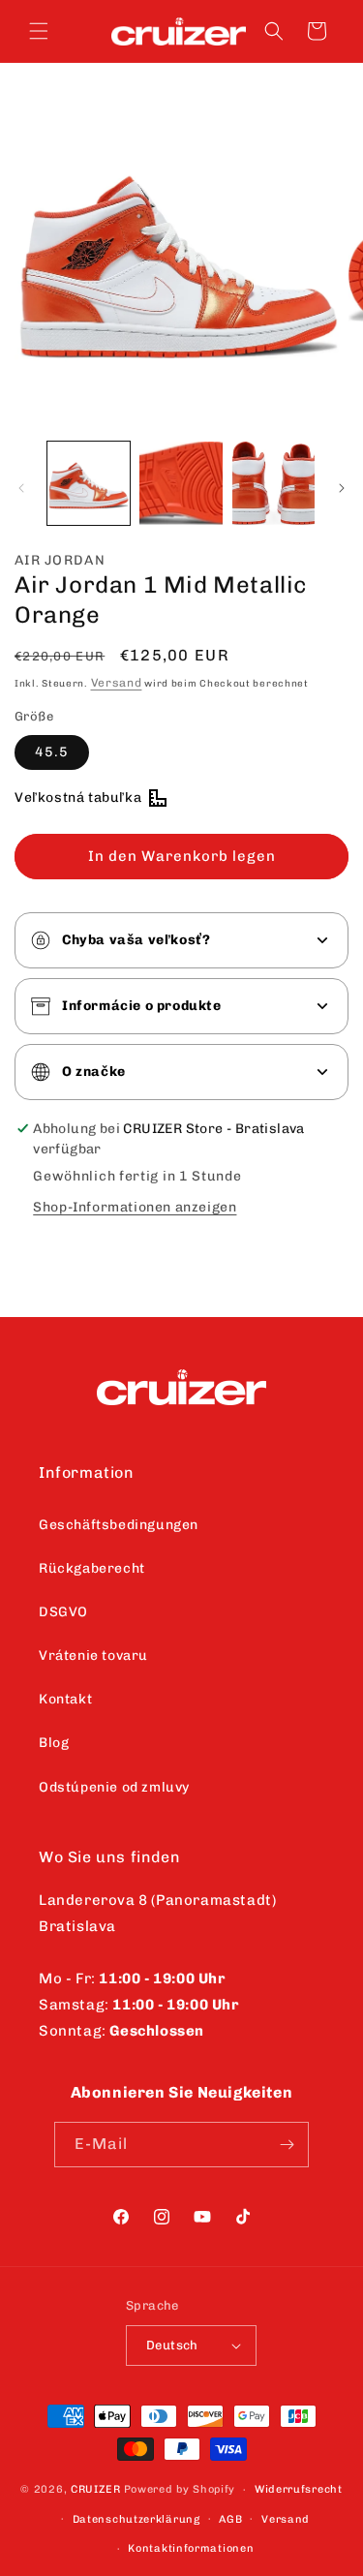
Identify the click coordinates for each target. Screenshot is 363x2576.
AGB (230, 2519)
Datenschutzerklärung (136, 2519)
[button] (39, 31)
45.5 (52, 752)
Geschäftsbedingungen (119, 1525)
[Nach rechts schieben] (342, 488)
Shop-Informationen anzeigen (135, 1207)
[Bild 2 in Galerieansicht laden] (181, 483)
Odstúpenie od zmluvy (114, 1787)
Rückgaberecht (92, 1568)
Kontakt (65, 1699)
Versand (117, 683)
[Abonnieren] (287, 2145)
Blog (54, 1743)
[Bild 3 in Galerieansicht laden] (273, 483)
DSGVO (63, 1612)
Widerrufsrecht (299, 2489)
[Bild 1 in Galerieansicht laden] (89, 483)
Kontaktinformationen (191, 2548)
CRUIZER (96, 2489)
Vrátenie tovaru (93, 1656)
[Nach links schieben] (21, 488)
